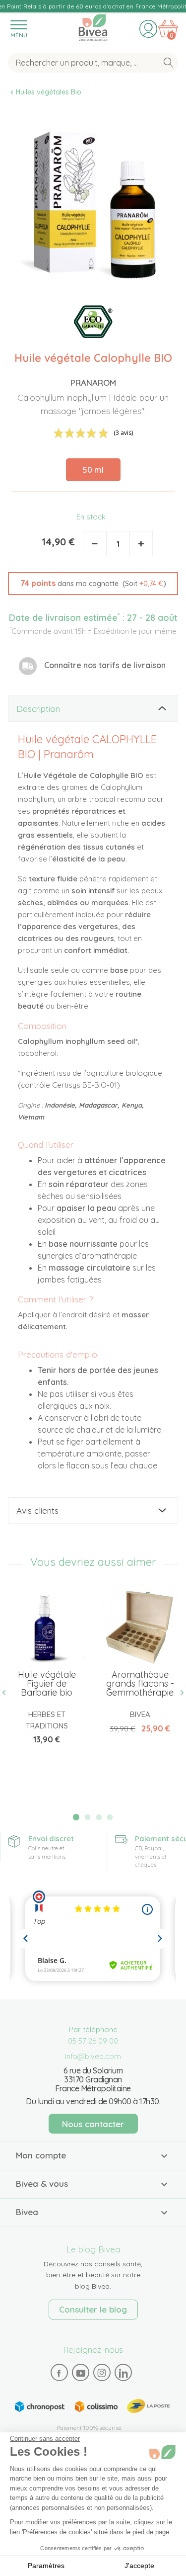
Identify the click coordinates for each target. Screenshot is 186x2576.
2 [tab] (87, 1817)
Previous (8, 1692)
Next (178, 1692)
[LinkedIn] (123, 2373)
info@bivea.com (93, 2056)
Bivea (93, 26)
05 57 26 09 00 (93, 2041)
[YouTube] (80, 2373)
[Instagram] (102, 2373)
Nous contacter (93, 2124)
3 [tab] (99, 1817)
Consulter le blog (93, 2309)
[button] (93, 584)
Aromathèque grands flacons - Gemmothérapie (140, 1683)
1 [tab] (76, 1817)
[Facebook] (59, 2373)
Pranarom (93, 383)
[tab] (93, 709)
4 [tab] (110, 1817)
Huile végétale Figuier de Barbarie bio (47, 1683)
